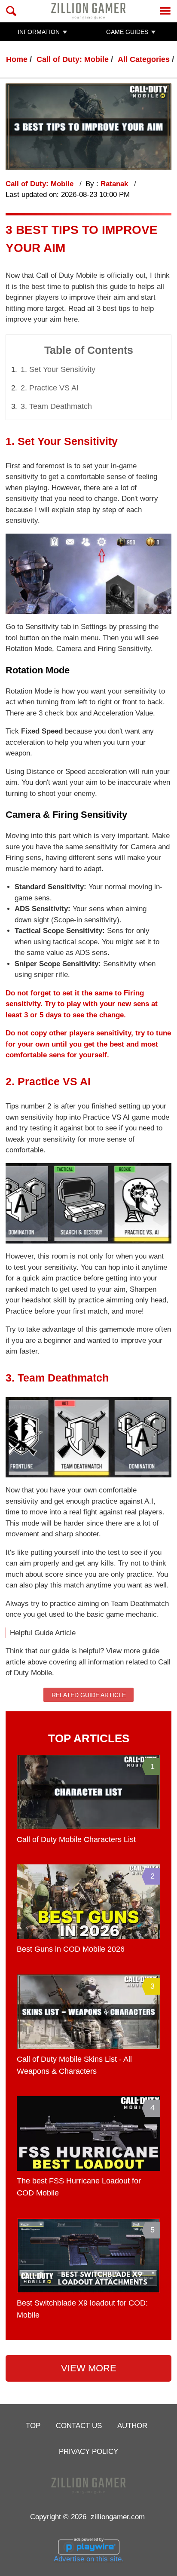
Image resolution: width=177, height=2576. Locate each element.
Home (17, 59)
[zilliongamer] (88, 11)
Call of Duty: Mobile (73, 59)
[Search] (11, 11)
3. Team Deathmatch (56, 406)
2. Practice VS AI (50, 388)
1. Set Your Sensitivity (58, 369)
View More (89, 2368)
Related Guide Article (89, 1695)
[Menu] (165, 11)
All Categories (144, 59)
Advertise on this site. (89, 2559)
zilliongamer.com (118, 2517)
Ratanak (115, 184)
